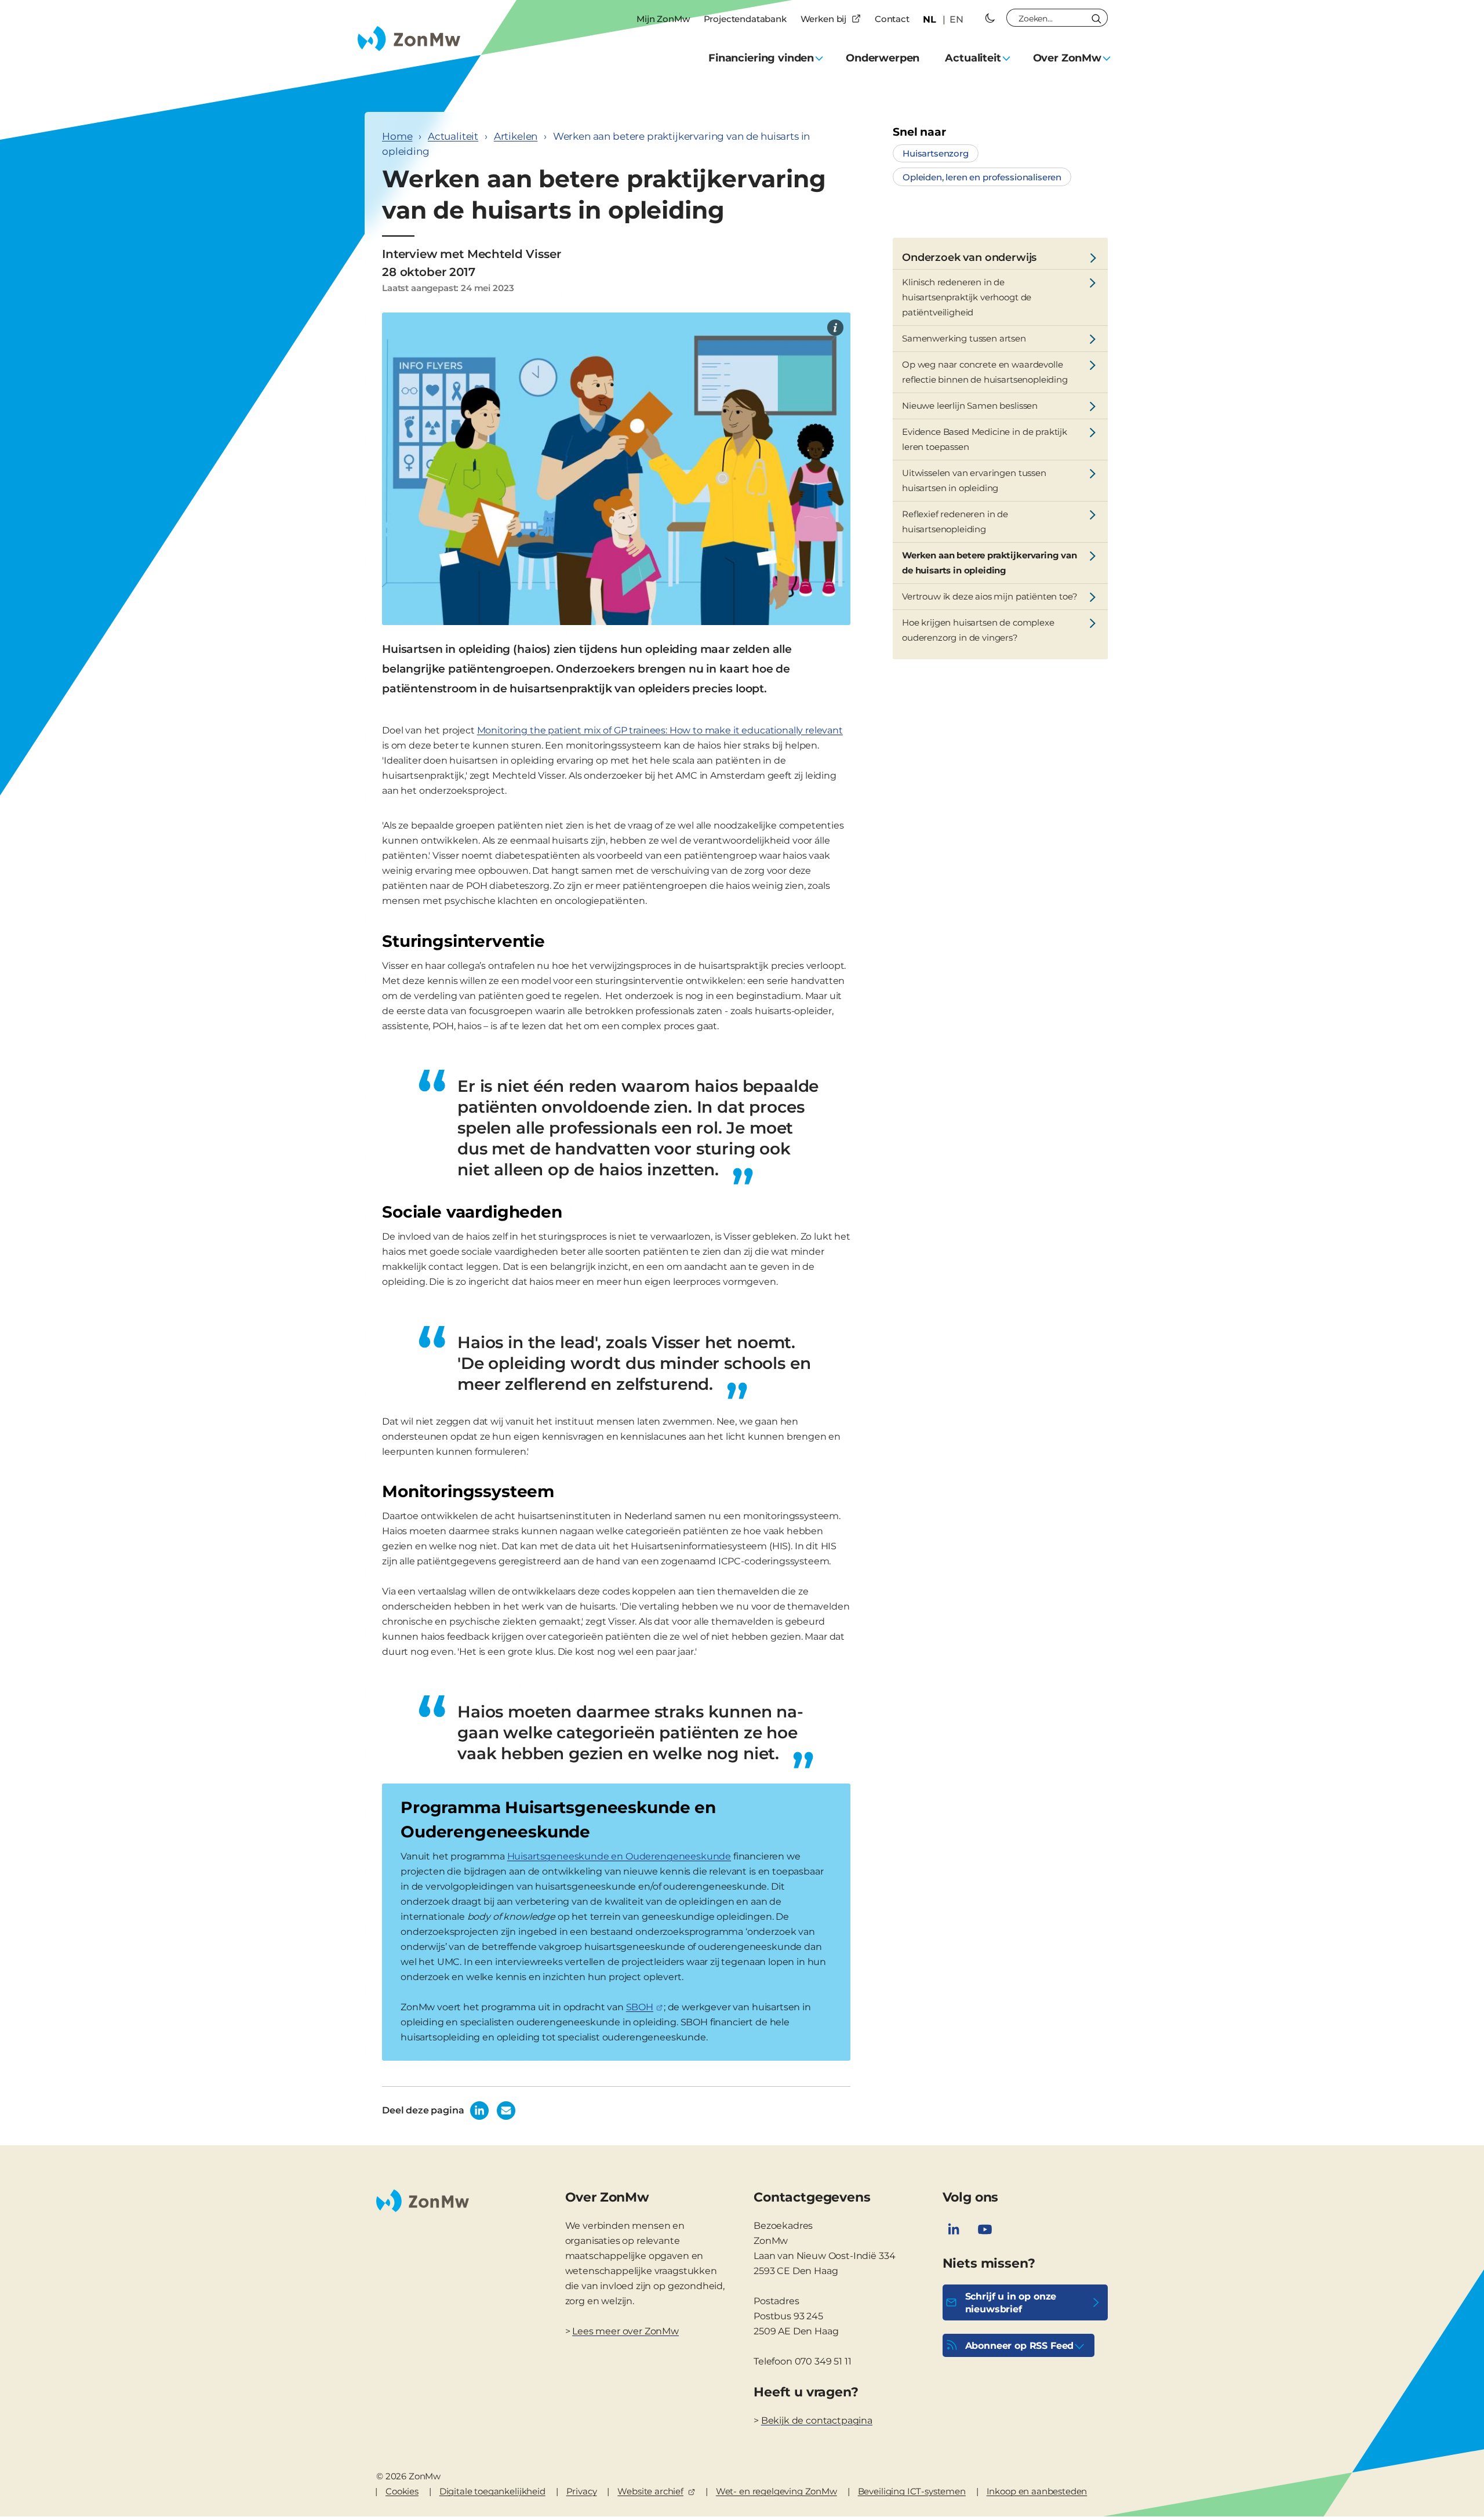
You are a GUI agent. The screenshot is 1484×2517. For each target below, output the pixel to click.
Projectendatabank (745, 19)
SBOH (640, 2007)
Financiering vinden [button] (761, 58)
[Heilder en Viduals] (835, 328)
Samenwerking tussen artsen (964, 338)
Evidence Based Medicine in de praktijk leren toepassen (985, 439)
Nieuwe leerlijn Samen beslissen (970, 406)
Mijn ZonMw (663, 19)
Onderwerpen (883, 58)
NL (930, 19)
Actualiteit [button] (973, 58)
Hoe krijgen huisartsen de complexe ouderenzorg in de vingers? (978, 630)
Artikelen (516, 136)
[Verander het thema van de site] (990, 18)
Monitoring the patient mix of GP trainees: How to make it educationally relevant (660, 730)
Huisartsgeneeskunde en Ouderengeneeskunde (619, 1856)
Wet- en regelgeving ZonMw (776, 2491)
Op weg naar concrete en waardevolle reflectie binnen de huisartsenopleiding (985, 372)
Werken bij (823, 19)
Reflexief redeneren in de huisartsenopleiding (955, 522)
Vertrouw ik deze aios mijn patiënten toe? (990, 596)
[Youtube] (985, 2229)
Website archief (650, 2491)
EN (956, 19)
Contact (892, 19)
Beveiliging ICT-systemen (912, 2491)
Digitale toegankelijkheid (492, 2491)
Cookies (402, 2491)
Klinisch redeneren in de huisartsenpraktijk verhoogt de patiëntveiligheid (967, 297)
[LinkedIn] (954, 2229)
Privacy (582, 2491)
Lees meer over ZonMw (625, 2331)
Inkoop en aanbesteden (1037, 2491)
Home (397, 136)
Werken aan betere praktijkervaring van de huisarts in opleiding (990, 563)
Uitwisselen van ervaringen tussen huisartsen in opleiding (974, 480)
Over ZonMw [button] (1067, 58)
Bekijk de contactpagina (817, 2420)
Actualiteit (453, 136)
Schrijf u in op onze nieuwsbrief (1011, 2303)
